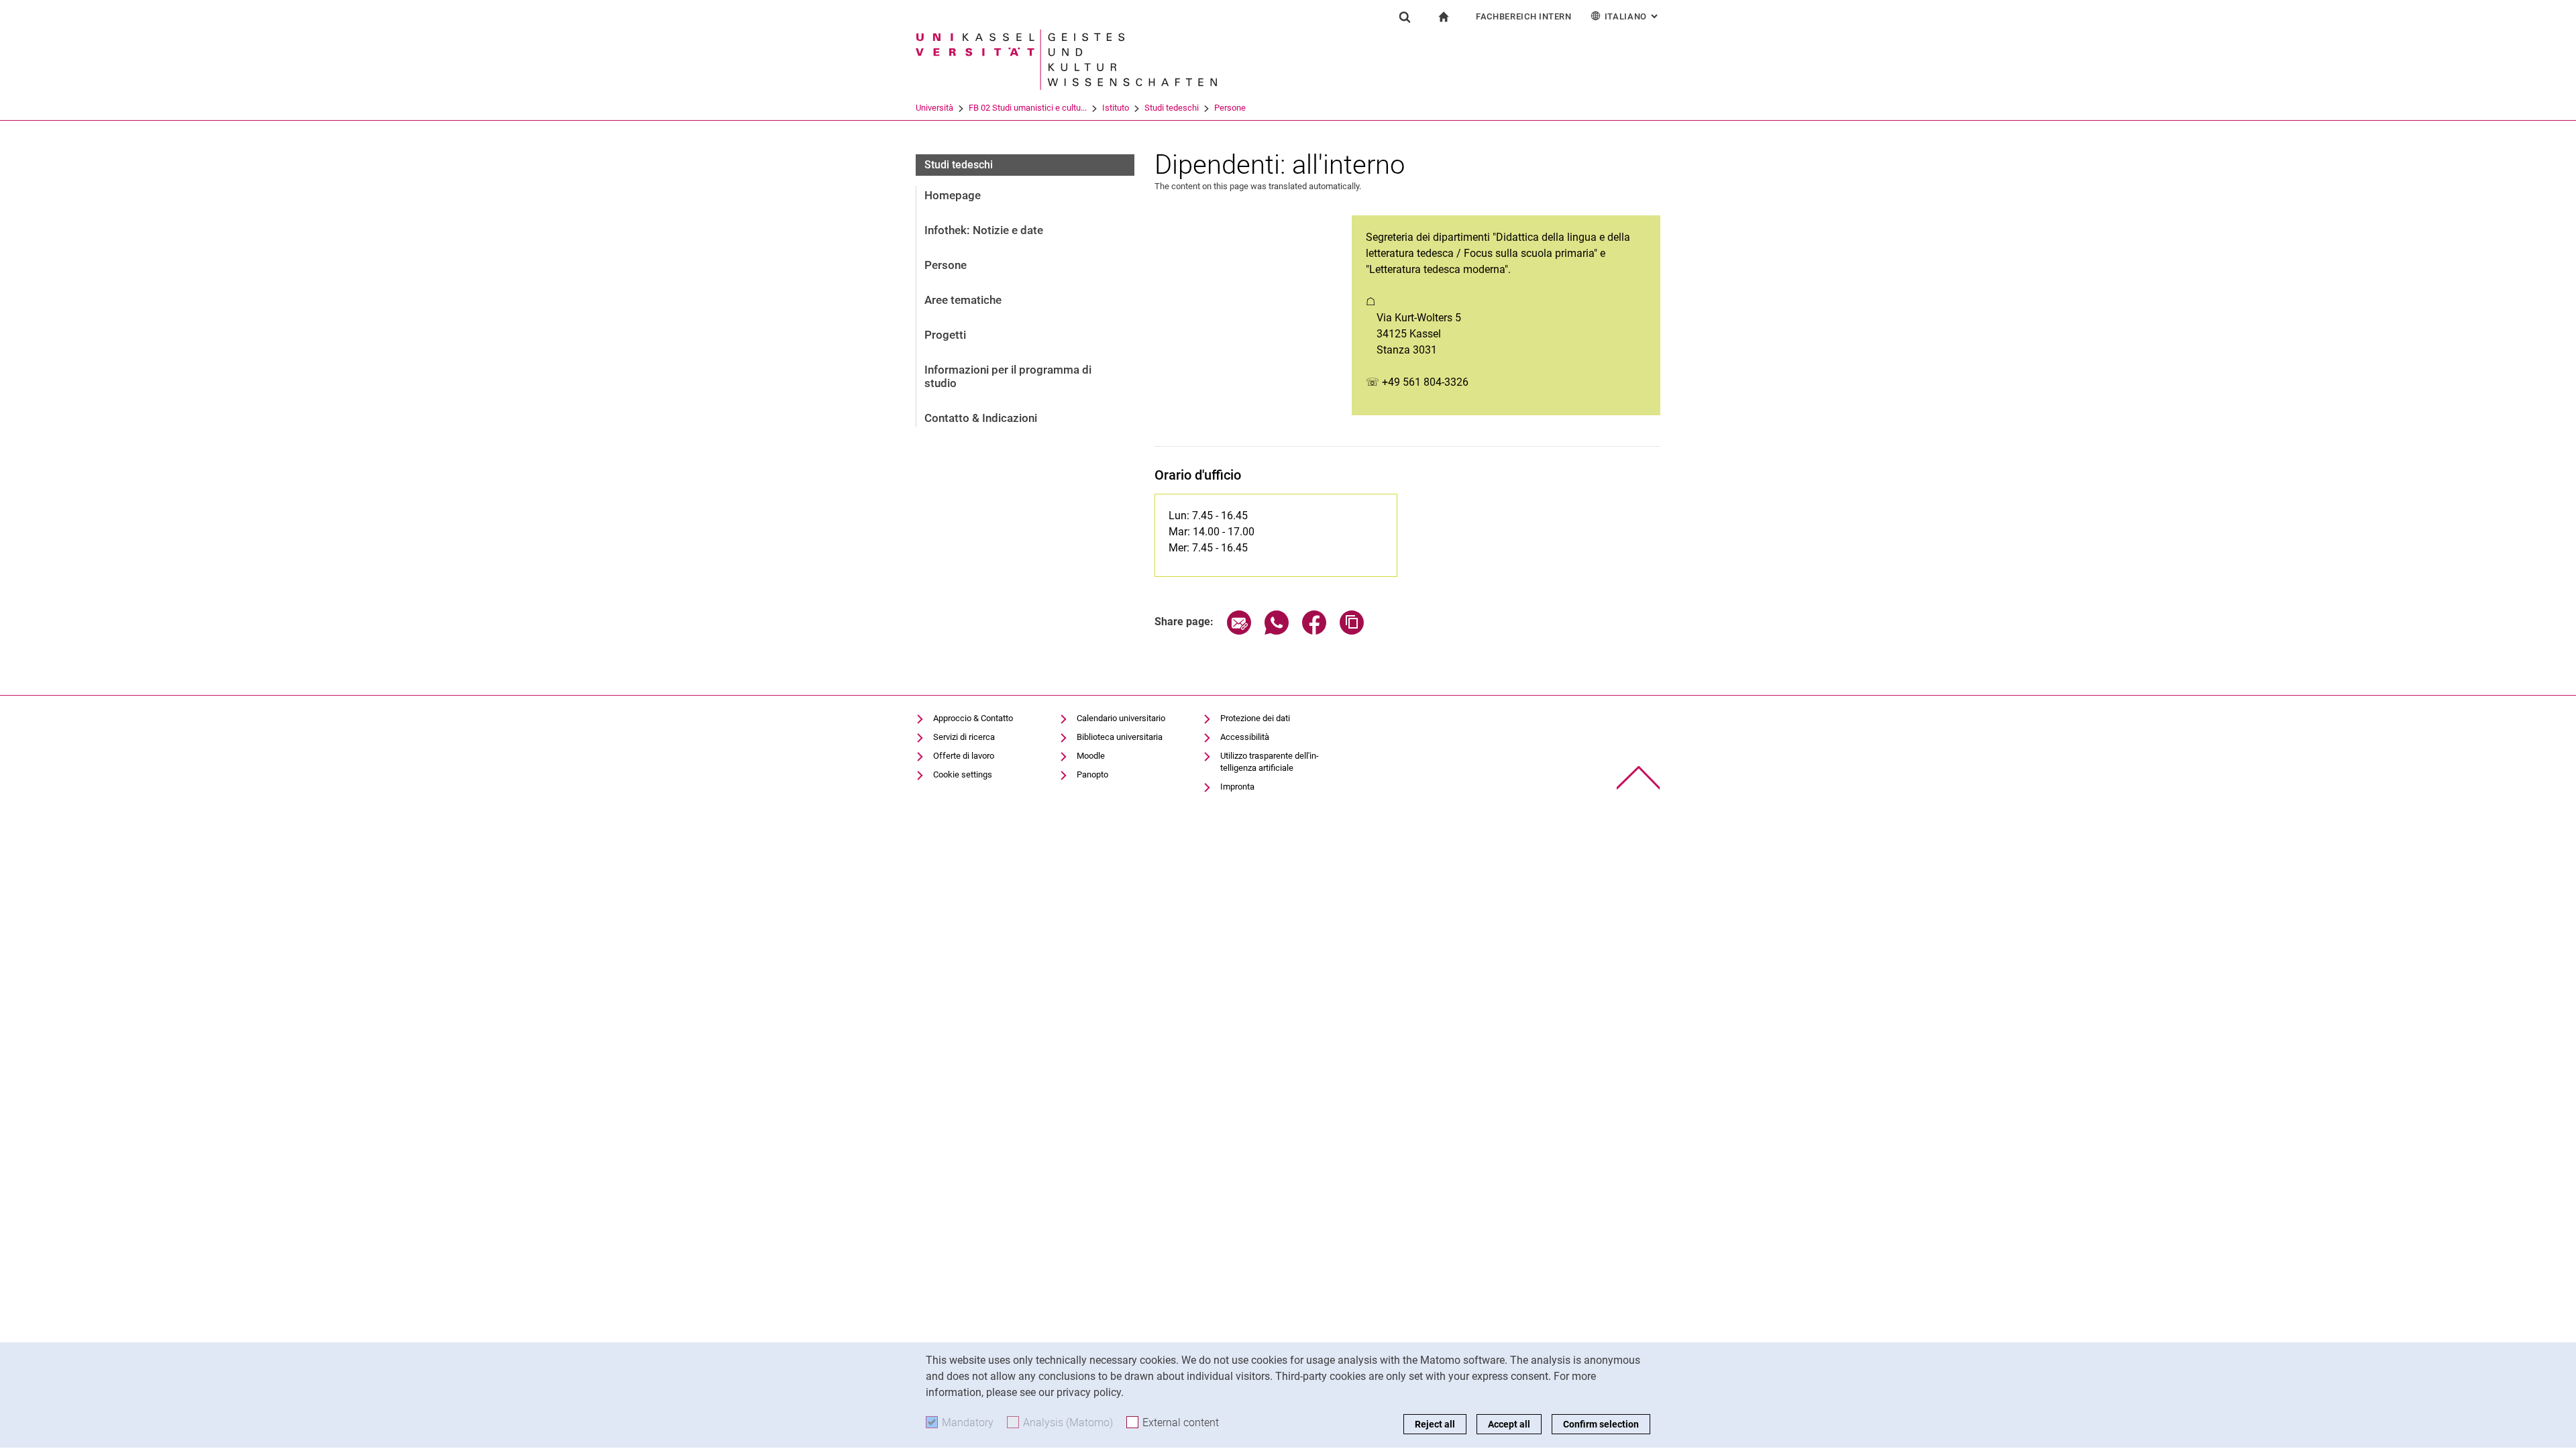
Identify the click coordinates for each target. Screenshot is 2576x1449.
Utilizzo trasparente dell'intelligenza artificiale (1270, 762)
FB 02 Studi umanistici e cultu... (1028, 108)
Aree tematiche (963, 300)
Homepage (953, 195)
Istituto (1116, 108)
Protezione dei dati (1255, 718)
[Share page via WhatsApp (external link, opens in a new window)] (1277, 631)
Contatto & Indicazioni (981, 418)
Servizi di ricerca (964, 737)
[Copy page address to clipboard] (1352, 631)
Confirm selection (1601, 1424)
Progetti (945, 335)
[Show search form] (1405, 17)
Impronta (1237, 787)
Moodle (1091, 756)
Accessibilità (1245, 737)
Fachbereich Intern (1524, 16)
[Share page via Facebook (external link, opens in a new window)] (1314, 631)
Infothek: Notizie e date (984, 230)
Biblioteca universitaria (1120, 737)
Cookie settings (963, 774)
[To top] (1639, 778)
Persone (1230, 108)
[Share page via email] (1239, 631)
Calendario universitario (1121, 718)
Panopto (1092, 774)
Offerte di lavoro (964, 756)
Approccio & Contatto (973, 718)
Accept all (1509, 1424)
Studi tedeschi (1172, 108)
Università (934, 108)
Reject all (1435, 1424)
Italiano (1632, 16)
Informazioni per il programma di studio (1008, 376)
